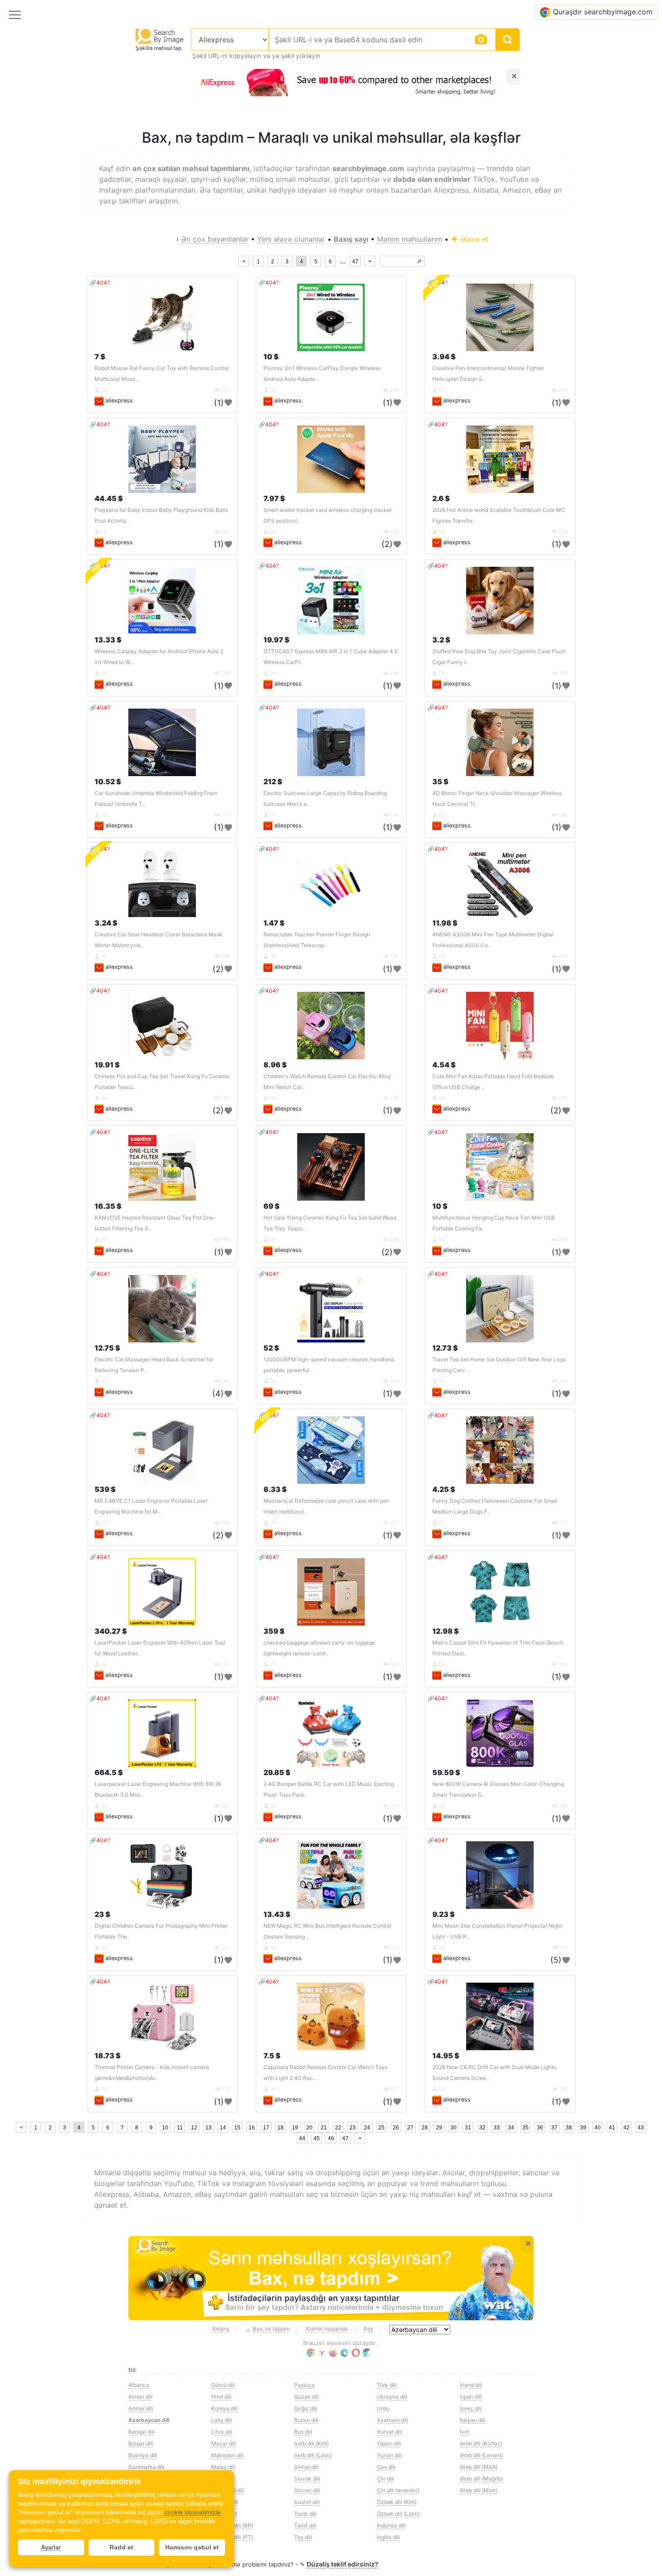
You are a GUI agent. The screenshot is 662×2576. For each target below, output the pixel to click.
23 (353, 2128)
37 (554, 2128)
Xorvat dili (390, 2432)
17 (266, 2128)
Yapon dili (389, 2443)
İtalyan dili (473, 2420)
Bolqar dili (141, 2443)
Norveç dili (225, 2502)
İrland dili (471, 2385)
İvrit (465, 2432)
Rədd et (121, 2547)
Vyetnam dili (392, 2420)
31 (468, 2128)
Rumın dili (306, 2420)
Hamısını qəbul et (192, 2547)
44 (302, 2138)
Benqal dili (141, 2432)
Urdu (383, 2408)
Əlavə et (473, 239)
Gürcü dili (223, 2385)
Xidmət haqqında (326, 2329)
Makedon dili (227, 2455)
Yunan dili (389, 2455)
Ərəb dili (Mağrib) (481, 2479)
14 (223, 2128)
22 (338, 2128)
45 (317, 2138)
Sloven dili (307, 2490)
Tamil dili (305, 2525)
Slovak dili (307, 2479)
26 (396, 2128)
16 (252, 2128)
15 (237, 2128)
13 (209, 2128)
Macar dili (224, 2443)
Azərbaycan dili (149, 2420)
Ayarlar (51, 2547)
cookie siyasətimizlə (193, 2512)
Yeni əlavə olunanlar (291, 239)
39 (583, 2128)
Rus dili (303, 2432)
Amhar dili (141, 2408)
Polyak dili (224, 2514)
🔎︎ (419, 262)
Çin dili (385, 2479)
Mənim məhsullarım (410, 239)
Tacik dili (305, 2514)
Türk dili (387, 2385)
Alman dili (141, 2397)
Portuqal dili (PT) (232, 2537)
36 (540, 2128)
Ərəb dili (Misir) (479, 2490)
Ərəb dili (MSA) (479, 2467)
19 (295, 2128)
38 (569, 2128)
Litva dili (222, 2432)
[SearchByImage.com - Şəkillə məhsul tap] (160, 36)
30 (453, 2128)
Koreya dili (224, 2408)
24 (367, 2128)
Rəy (368, 2329)
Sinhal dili (306, 2467)
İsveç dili (471, 2408)
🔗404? (100, 282)
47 (355, 262)
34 (511, 2128)
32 (482, 2128)
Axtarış (221, 2329)
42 (626, 2128)
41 (612, 2128)
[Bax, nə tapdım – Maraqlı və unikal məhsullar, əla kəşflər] (331, 2278)
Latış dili (222, 2420)
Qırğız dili (306, 2408)
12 (194, 2128)
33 (497, 2128)
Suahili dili (307, 2502)
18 (281, 2128)
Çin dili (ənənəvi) (398, 2490)
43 (641, 2128)
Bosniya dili (143, 2455)
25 (381, 2128)
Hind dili (221, 2397)
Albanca (139, 2385)
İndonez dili (391, 2525)
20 (309, 2128)
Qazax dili (306, 2397)
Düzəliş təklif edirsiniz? (342, 2564)
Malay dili (223, 2467)
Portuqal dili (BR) (232, 2525)
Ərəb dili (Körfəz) (481, 2443)
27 (410, 2128)
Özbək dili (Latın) (398, 2514)
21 (324, 2128)
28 (425, 2128)
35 (526, 2128)
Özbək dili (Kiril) (397, 2502)
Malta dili (223, 2479)
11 (180, 2128)
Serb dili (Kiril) (311, 2443)
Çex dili (386, 2467)
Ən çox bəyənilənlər (215, 239)
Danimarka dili (146, 2467)
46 (331, 2138)
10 (165, 2128)
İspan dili (471, 2397)
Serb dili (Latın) (313, 2455)
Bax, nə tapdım (271, 2329)
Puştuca (304, 2385)
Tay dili (303, 2537)
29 (439, 2128)
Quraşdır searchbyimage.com (603, 12)
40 (598, 2128)
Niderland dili (228, 2490)
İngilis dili (388, 2537)
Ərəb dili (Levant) (481, 2455)
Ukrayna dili (392, 2397)
